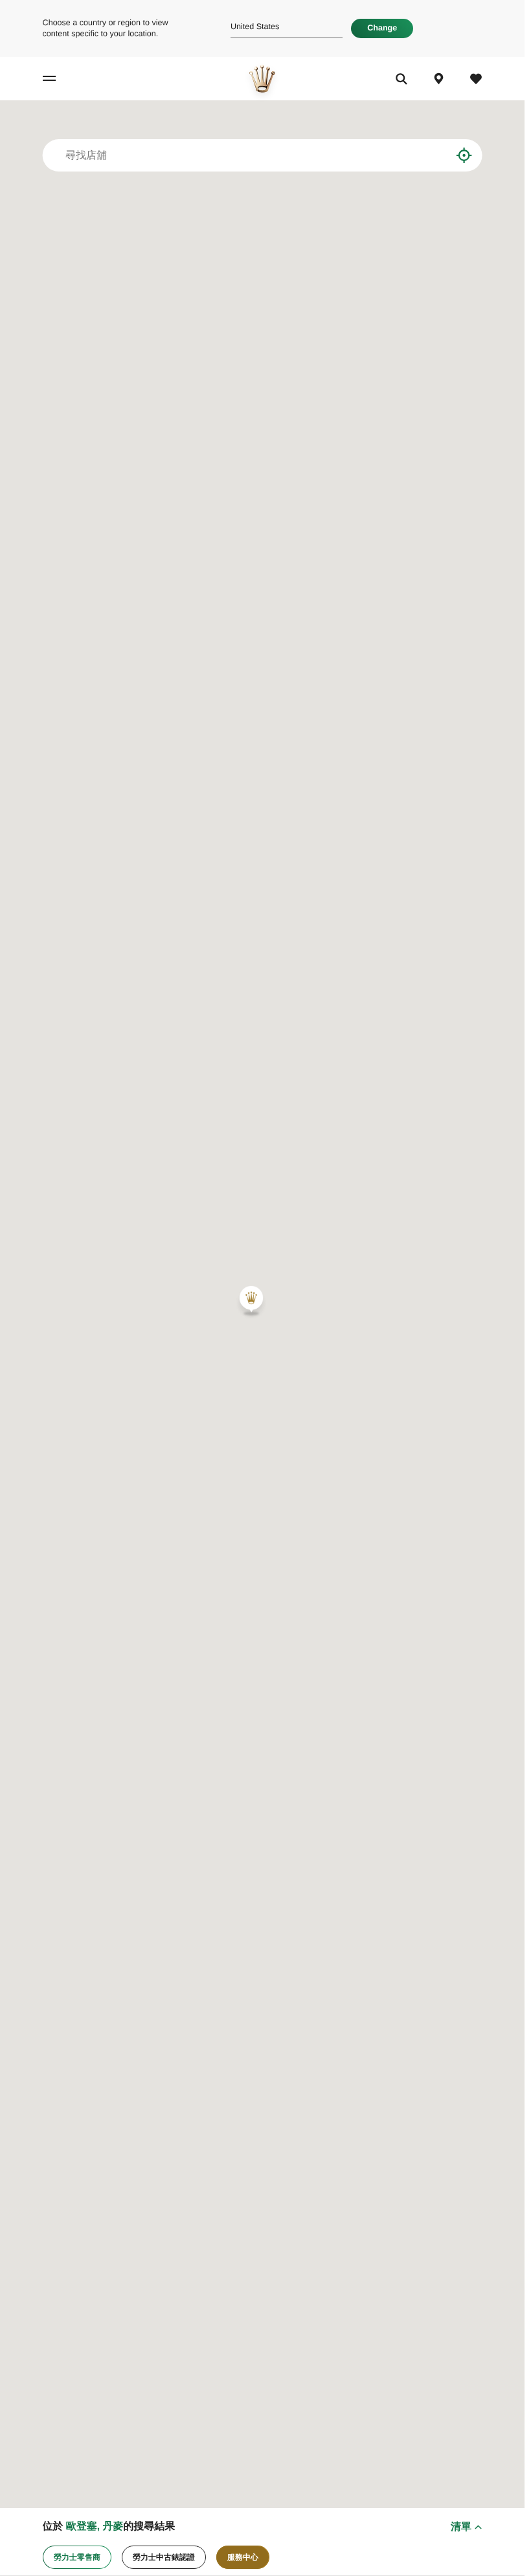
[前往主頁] (262, 79)
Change (382, 28)
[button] (251, 1301)
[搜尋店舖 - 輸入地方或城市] (432, 155)
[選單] (60, 79)
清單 (461, 2526)
